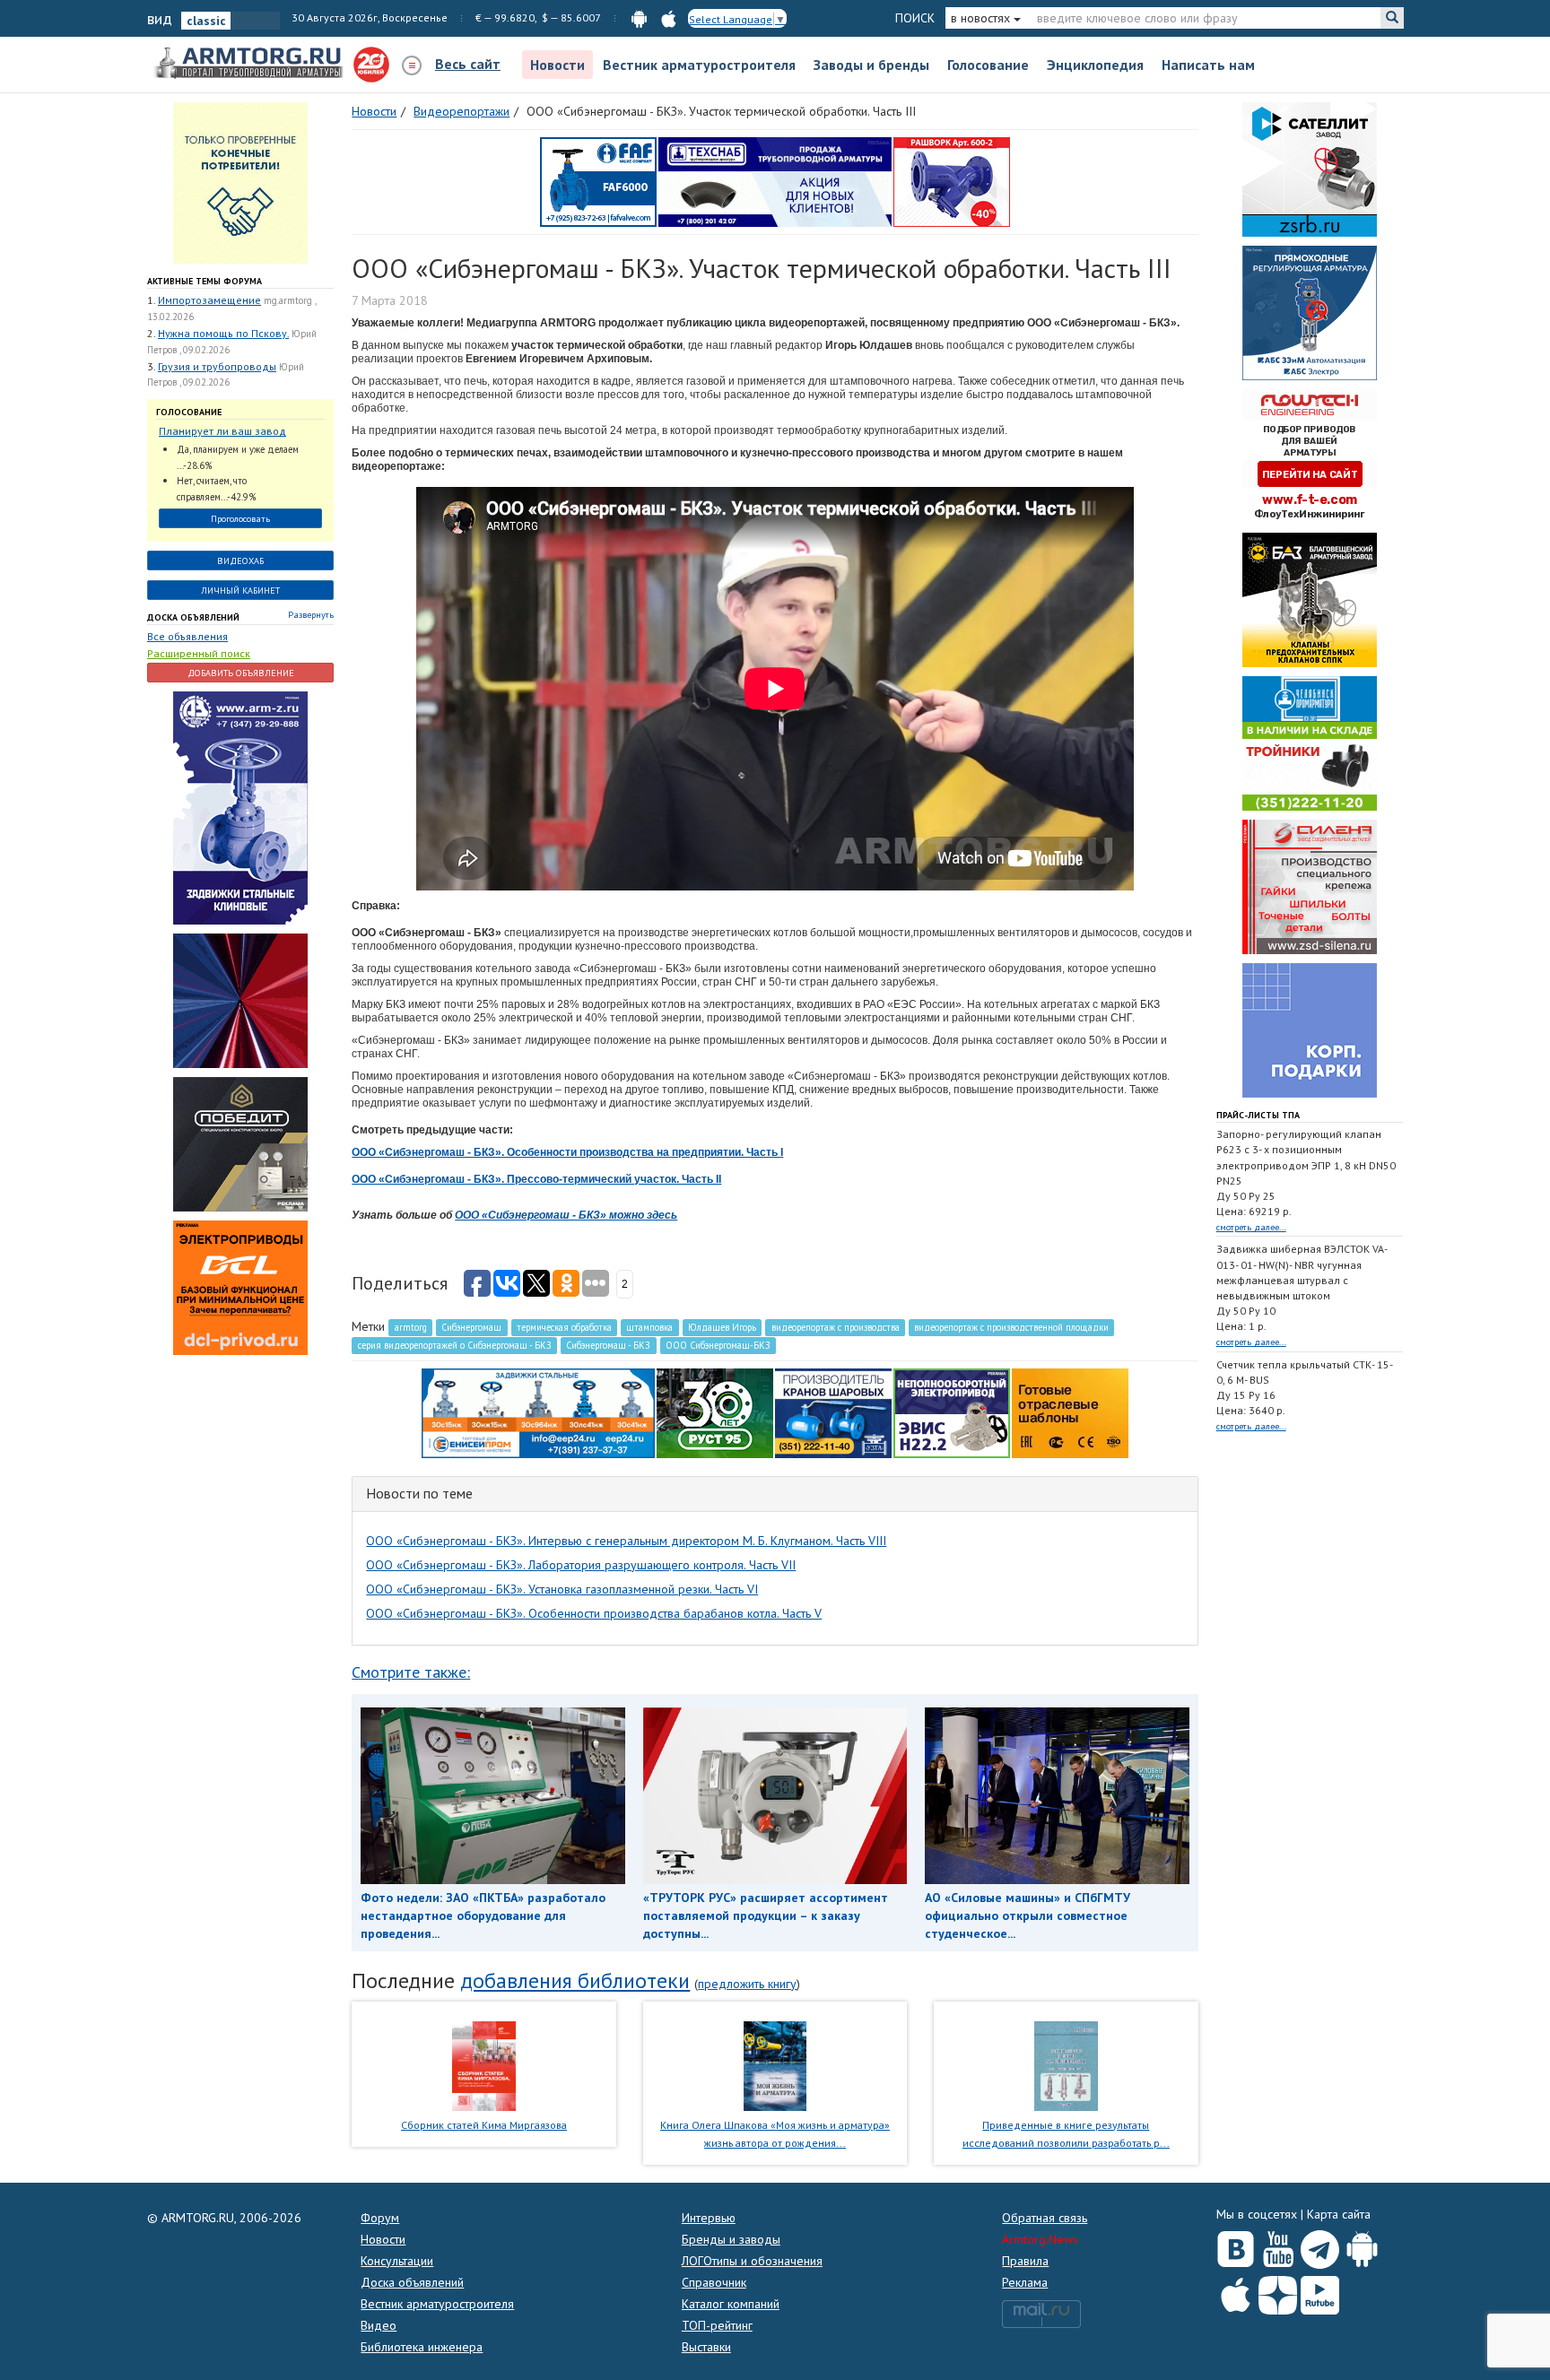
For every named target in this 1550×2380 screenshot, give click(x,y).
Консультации (397, 2261)
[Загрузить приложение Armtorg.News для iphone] (1236, 2291)
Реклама (1025, 2282)
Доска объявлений (193, 617)
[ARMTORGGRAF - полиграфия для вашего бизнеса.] (1310, 1029)
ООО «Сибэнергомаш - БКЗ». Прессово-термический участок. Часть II (536, 1179)
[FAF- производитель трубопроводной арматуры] (598, 181)
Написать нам (1208, 65)
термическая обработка (564, 1327)
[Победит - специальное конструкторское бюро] (240, 1143)
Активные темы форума (205, 281)
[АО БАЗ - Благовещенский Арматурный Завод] (1310, 599)
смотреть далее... (1251, 1227)
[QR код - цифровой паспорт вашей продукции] (1070, 1412)
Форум (380, 2218)
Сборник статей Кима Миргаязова (484, 2125)
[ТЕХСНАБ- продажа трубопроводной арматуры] (775, 181)
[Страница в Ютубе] (1278, 2245)
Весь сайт (468, 64)
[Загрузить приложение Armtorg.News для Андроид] (1362, 2245)
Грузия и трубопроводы (217, 366)
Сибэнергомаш (471, 1327)
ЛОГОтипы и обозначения (752, 2261)
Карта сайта (1339, 2214)
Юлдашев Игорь (722, 1327)
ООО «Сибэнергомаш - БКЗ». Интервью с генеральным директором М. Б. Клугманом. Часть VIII (626, 1541)
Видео (379, 2325)
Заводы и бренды (871, 65)
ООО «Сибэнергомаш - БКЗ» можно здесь (566, 1215)
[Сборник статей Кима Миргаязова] (484, 2064)
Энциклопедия (1095, 65)
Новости (557, 65)
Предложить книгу (747, 1984)
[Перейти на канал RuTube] (1320, 2292)
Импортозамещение (209, 300)
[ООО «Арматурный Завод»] (240, 807)
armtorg (411, 1327)
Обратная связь (1045, 2218)
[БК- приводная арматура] (240, 1287)
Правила (1025, 2261)
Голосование (988, 65)
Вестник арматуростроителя (699, 65)
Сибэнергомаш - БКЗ (608, 1345)
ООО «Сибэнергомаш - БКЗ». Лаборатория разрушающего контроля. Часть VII (581, 1565)
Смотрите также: (411, 1672)
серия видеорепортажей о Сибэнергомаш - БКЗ (455, 1345)
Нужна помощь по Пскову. (223, 333)
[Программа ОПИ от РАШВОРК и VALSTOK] (952, 181)
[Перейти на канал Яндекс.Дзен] (1278, 2292)
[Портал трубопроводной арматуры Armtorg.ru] (250, 64)
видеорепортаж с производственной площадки (1011, 1327)
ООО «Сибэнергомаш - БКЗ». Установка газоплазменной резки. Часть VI (562, 1589)
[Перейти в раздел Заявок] (240, 182)
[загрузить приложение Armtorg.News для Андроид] (639, 17)
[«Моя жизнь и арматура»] (775, 2064)
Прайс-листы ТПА (1258, 1115)
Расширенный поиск (199, 653)
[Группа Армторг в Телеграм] (1320, 2246)
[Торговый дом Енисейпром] (538, 1412)
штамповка (649, 1327)
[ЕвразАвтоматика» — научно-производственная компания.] (952, 1412)
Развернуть (311, 615)
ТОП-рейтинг (717, 2325)
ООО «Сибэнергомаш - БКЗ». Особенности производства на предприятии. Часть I (567, 1152)
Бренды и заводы (731, 2239)
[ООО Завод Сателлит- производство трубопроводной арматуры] (1310, 169)
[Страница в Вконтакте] (1236, 2245)
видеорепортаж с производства (836, 1327)
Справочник (714, 2282)
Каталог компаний (731, 2304)
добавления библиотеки (575, 1980)
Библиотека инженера (422, 2347)
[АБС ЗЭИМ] (1310, 312)
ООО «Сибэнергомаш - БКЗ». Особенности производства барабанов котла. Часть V (594, 1613)
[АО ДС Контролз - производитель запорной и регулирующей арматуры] (240, 1000)
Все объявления (187, 636)
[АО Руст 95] (715, 1412)
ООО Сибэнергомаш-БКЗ (718, 1345)
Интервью (709, 2218)
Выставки (706, 2347)
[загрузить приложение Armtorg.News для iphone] (669, 17)
